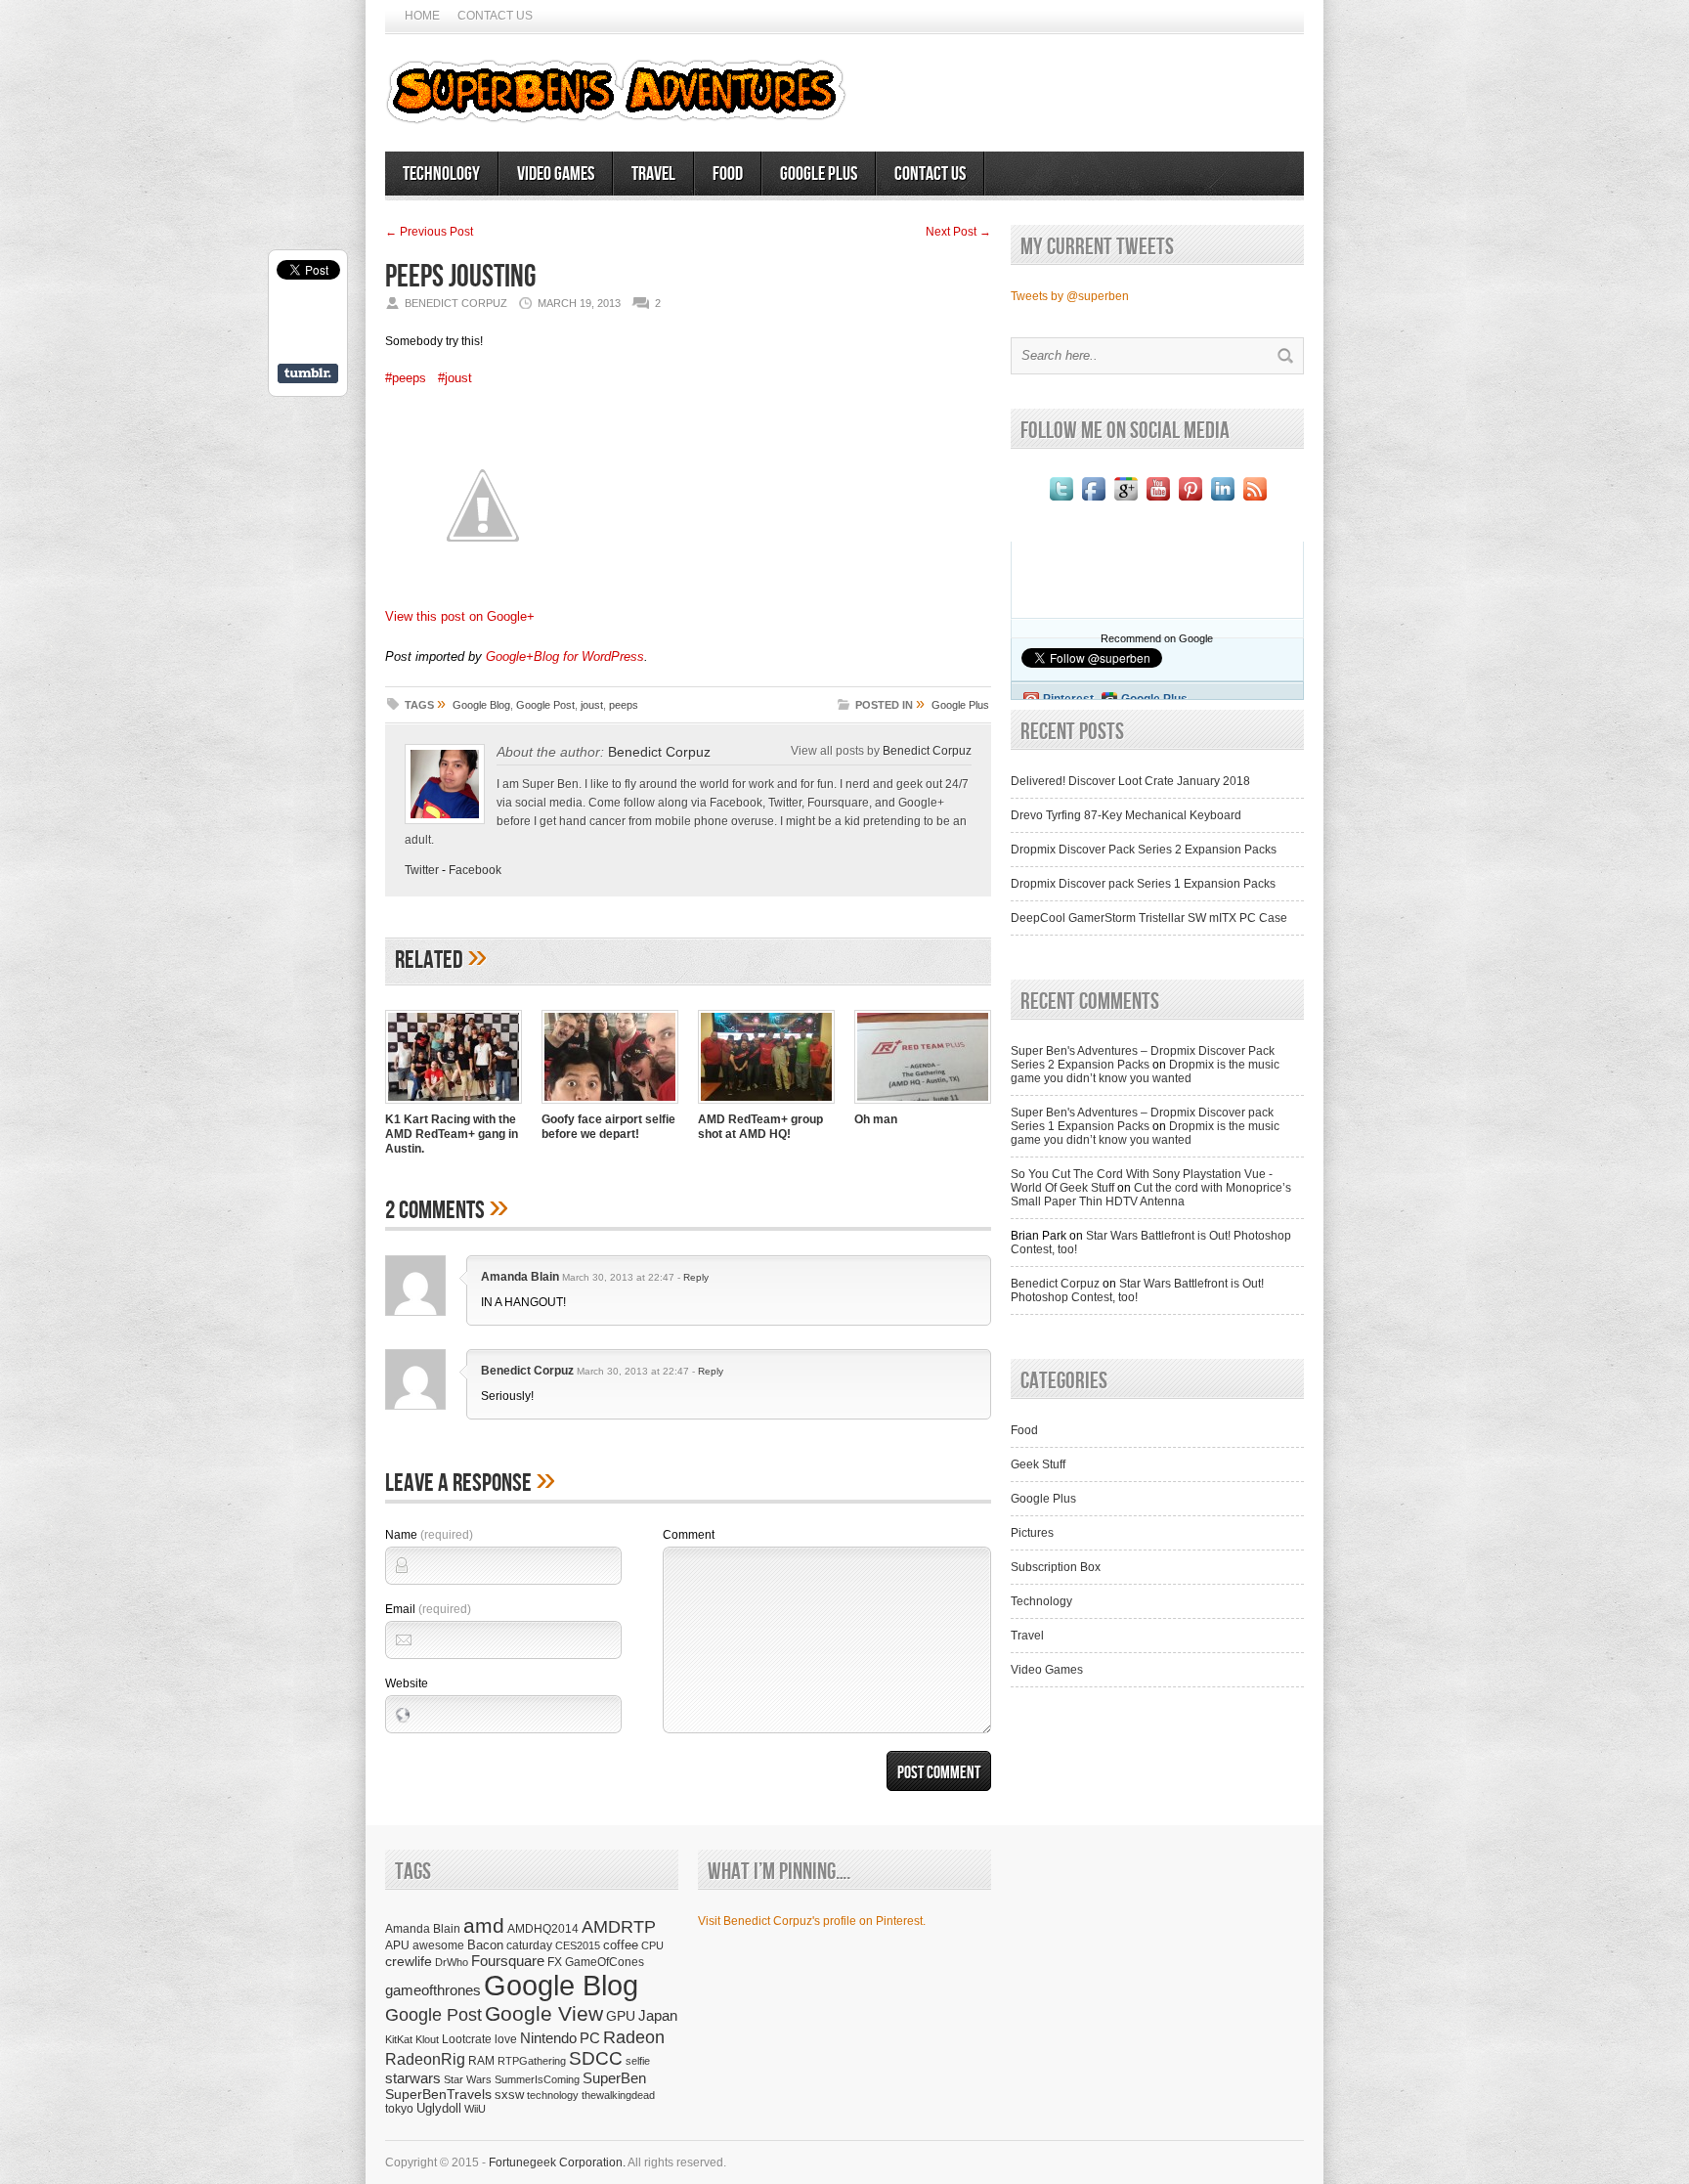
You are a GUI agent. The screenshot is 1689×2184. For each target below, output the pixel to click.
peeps (624, 705)
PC (590, 2038)
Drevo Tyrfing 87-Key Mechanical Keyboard (1126, 815)
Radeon (634, 2037)
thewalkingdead (618, 2095)
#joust (455, 378)
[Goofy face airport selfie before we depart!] (610, 1106)
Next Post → (958, 232)
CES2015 (578, 1945)
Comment (689, 1535)
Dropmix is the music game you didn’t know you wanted (1145, 1071)
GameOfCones (605, 1962)
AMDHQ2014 (543, 1929)
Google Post (545, 705)
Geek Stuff (1038, 1464)
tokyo (399, 2108)
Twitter (422, 870)
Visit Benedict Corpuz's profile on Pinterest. (812, 1921)
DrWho (452, 1962)
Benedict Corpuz (659, 752)
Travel (653, 174)
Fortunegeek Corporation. (557, 2162)
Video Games (556, 174)
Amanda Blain (520, 1277)
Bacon (485, 1945)
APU (397, 1945)
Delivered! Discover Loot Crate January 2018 (1130, 781)
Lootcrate (467, 2039)
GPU (621, 2016)
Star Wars (468, 2079)
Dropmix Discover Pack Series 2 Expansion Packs (1144, 850)
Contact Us (495, 16)
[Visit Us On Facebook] (1093, 501)
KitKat (399, 2039)
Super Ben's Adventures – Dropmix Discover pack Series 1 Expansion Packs (1142, 1119)
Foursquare (508, 1961)
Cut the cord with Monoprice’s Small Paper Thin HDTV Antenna (1151, 1195)
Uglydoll (439, 2109)
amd (484, 1925)
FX (555, 1962)
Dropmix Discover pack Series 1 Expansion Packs (1143, 884)
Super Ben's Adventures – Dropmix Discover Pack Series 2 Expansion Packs (1143, 1058)
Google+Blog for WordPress (565, 656)
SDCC (596, 2058)
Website (407, 1683)
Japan (658, 2015)
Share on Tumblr (308, 373)
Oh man (876, 1119)
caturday (529, 1945)
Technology (441, 174)
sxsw (509, 2095)
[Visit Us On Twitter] (1061, 501)
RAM (481, 2060)
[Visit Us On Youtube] (1158, 501)
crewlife (409, 1961)
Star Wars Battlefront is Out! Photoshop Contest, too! (1137, 1290)
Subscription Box (1056, 1567)
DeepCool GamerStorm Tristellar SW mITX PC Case (1149, 918)
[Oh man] (923, 1106)
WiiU (475, 2109)
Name (429, 1535)
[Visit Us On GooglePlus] (1126, 501)
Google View (544, 2014)
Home (422, 16)
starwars (413, 2078)
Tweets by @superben (1070, 296)
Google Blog (481, 705)
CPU (652, 1945)
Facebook (475, 870)
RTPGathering (532, 2061)
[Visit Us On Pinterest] (1190, 501)
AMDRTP (619, 1926)
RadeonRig (425, 2059)
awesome (438, 1945)
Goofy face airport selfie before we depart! (608, 1127)
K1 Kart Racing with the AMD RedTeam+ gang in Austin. (452, 1134)
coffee (621, 1945)
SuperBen (614, 2078)
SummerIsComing (537, 2079)
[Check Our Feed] (1255, 501)
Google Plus (819, 174)
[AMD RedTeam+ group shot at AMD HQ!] (766, 1106)
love (506, 2039)
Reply (696, 1277)
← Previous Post (429, 232)
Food (728, 174)
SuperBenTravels (438, 2095)
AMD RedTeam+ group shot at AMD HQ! (760, 1127)
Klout (427, 2039)
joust (592, 705)
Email (428, 1609)
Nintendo (548, 2038)
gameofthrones (433, 1990)
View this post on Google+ (460, 616)
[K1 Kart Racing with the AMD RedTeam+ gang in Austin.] (454, 1106)
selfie (638, 2061)
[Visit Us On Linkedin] (1222, 501)
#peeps (406, 378)
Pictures (1032, 1533)
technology (553, 2095)
